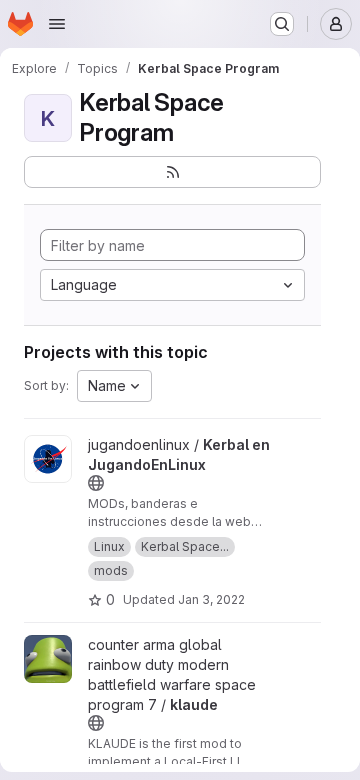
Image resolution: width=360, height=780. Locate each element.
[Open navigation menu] (57, 24)
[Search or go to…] (282, 24)
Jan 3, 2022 (211, 599)
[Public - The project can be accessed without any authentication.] (96, 483)
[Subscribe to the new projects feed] (172, 172)
